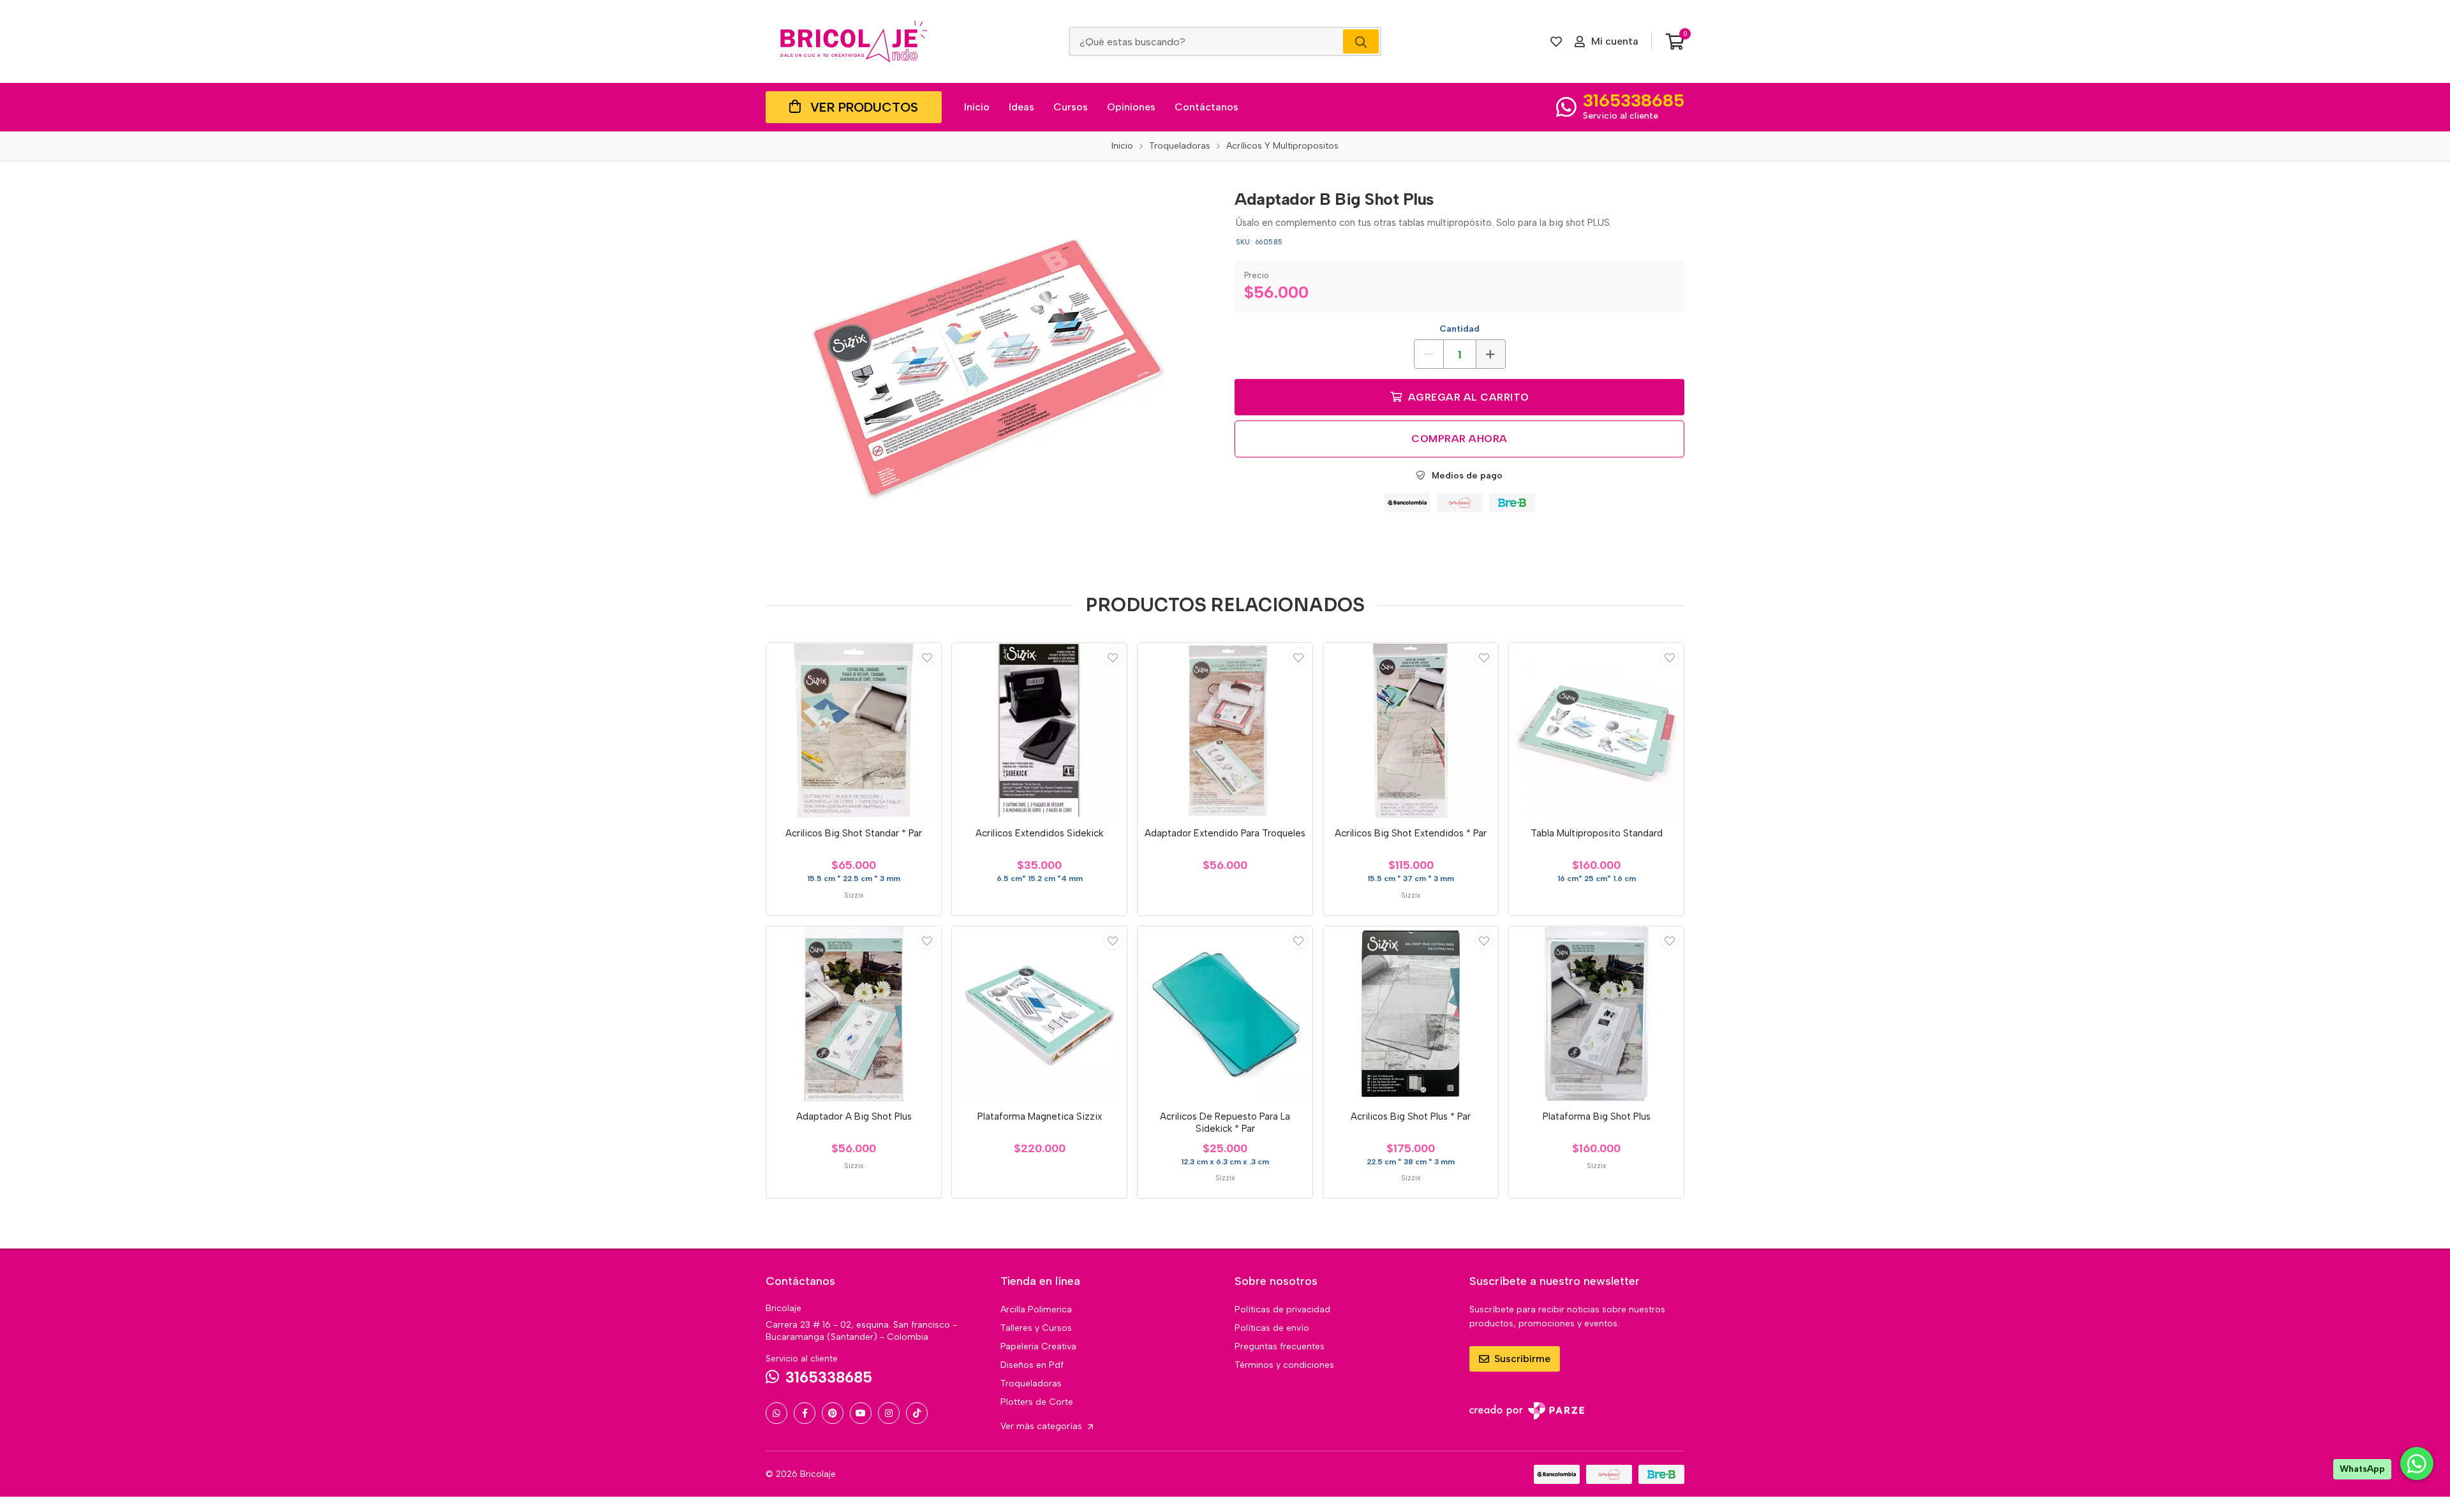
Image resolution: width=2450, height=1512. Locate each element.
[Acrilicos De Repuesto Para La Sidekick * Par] (1225, 1014)
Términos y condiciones (1284, 1365)
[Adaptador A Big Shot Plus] (854, 1014)
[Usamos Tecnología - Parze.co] (1527, 1411)
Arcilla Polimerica (1036, 1309)
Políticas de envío (1272, 1328)
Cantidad (1459, 329)
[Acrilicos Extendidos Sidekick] (1039, 730)
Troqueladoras (1031, 1383)
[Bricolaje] (854, 41)
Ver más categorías (1043, 1426)
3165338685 (1634, 100)
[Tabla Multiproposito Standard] (1596, 730)
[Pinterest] (833, 1413)
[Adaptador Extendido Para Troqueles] (1225, 730)
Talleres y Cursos (1036, 1328)
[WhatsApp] (776, 1413)
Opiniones (1131, 107)
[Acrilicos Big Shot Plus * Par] (1411, 1014)
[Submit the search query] (1361, 41)
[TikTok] (917, 1413)
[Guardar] (927, 657)
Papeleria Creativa (1038, 1346)
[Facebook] (805, 1413)
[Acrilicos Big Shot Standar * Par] (854, 730)
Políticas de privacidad (1282, 1309)
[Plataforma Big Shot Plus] (1596, 1014)
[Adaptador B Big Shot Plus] (991, 372)
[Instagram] (889, 1413)
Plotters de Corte (1037, 1402)
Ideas (1021, 107)
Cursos (1071, 107)
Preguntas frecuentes (1280, 1346)
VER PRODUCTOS (864, 107)
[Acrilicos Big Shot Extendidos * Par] (1411, 730)
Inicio (977, 107)
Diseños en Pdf (1032, 1365)
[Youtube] (861, 1413)
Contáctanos (1206, 107)
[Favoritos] (1556, 41)
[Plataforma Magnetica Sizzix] (1039, 1014)
